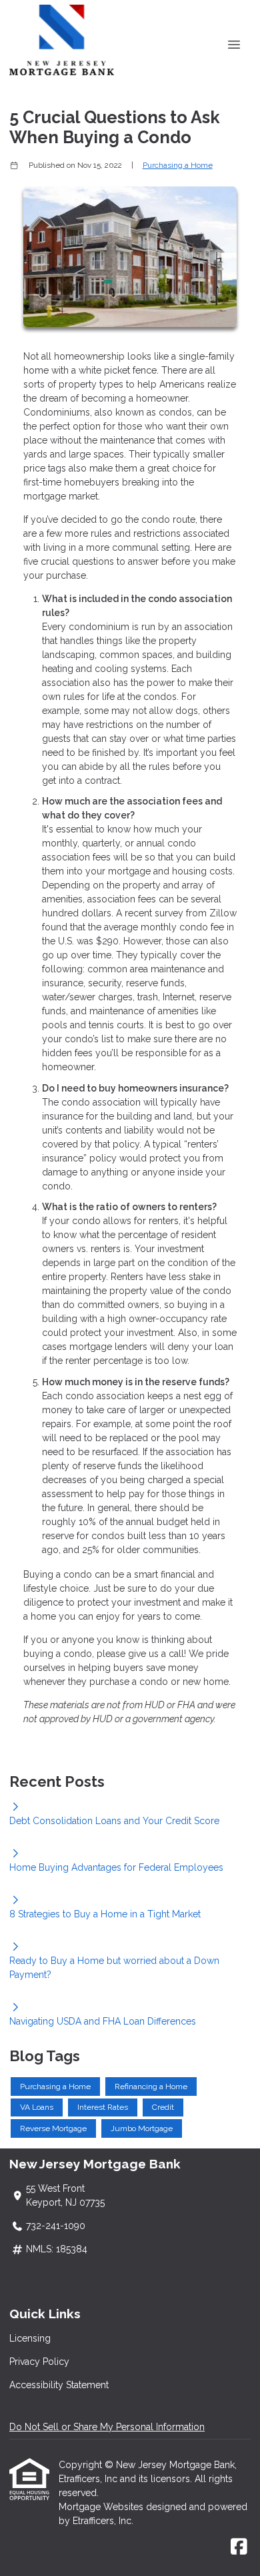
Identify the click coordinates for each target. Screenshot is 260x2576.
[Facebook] (239, 2547)
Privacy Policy (39, 2362)
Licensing (30, 2338)
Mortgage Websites (102, 2507)
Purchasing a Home (178, 165)
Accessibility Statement (59, 2385)
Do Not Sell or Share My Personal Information (107, 2427)
